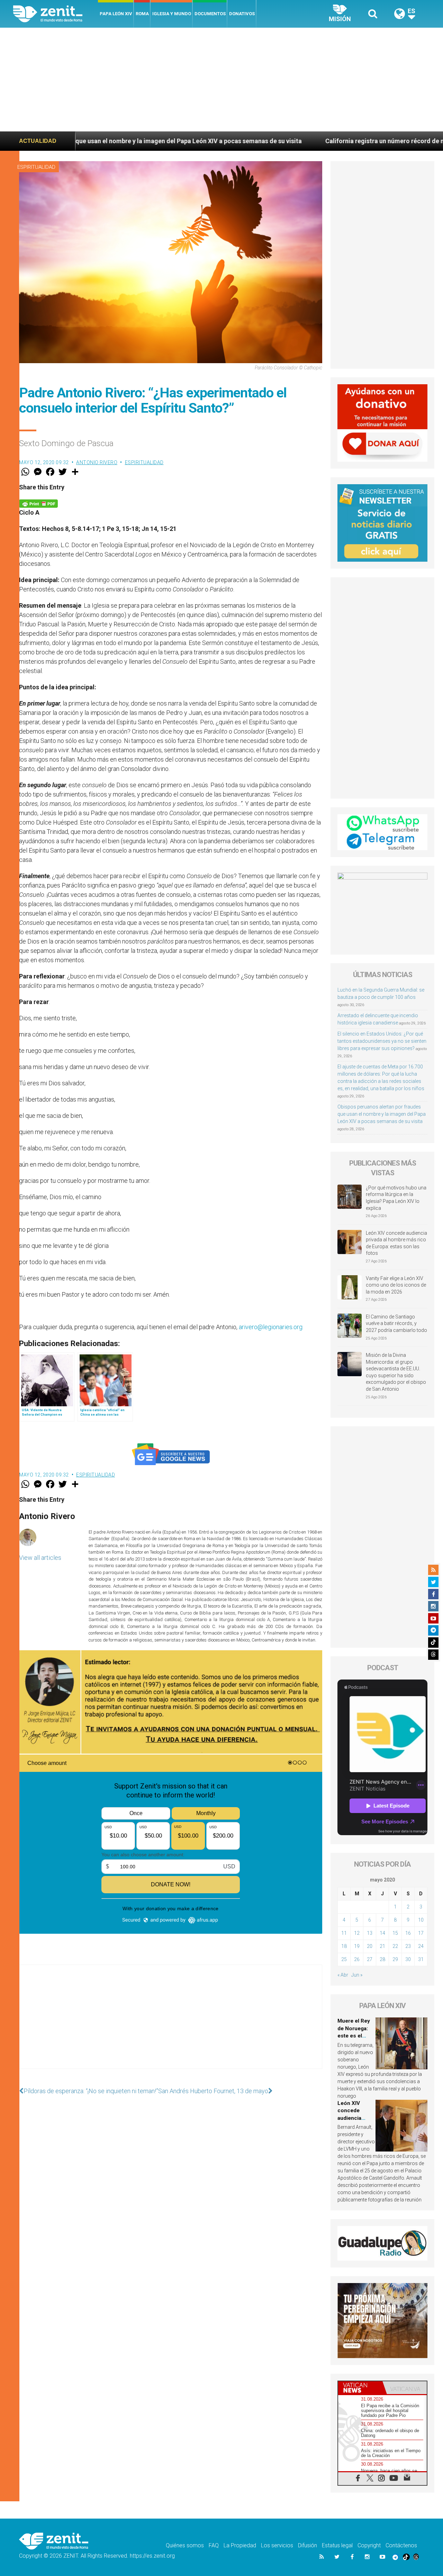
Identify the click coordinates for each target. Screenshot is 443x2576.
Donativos (242, 14)
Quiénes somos (185, 2545)
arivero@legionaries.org (271, 1327)
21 (382, 1946)
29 (395, 1959)
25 (344, 1959)
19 (357, 1946)
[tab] (360, 2388)
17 (421, 1933)
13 (370, 1933)
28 (382, 1959)
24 (421, 1946)
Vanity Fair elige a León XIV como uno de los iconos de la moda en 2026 (396, 1285)
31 (421, 1959)
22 (395, 1946)
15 (395, 1933)
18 (344, 1946)
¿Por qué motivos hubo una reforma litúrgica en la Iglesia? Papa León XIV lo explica (396, 1198)
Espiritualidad (36, 167)
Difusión (308, 2545)
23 (408, 1946)
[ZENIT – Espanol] (56, 14)
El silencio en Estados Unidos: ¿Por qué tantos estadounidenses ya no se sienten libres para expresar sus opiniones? (382, 1041)
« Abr (343, 1975)
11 (344, 1933)
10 (421, 1920)
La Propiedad (240, 2545)
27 (370, 1959)
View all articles (40, 1558)
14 (382, 1933)
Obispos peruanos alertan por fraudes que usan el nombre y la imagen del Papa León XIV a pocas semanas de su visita (382, 1114)
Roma (142, 14)
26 (357, 1959)
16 (408, 1933)
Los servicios (277, 2545)
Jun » (357, 1975)
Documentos (210, 14)
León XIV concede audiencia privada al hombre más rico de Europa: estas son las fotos (396, 1243)
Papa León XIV (116, 14)
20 (370, 1946)
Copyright (369, 2545)
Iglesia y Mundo (172, 14)
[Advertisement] (221, 80)
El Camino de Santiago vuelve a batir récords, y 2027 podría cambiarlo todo (396, 1323)
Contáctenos (401, 2545)
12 (357, 1933)
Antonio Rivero (97, 462)
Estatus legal (337, 2545)
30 (408, 1959)
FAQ (214, 2545)
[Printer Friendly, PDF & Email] (38, 503)
